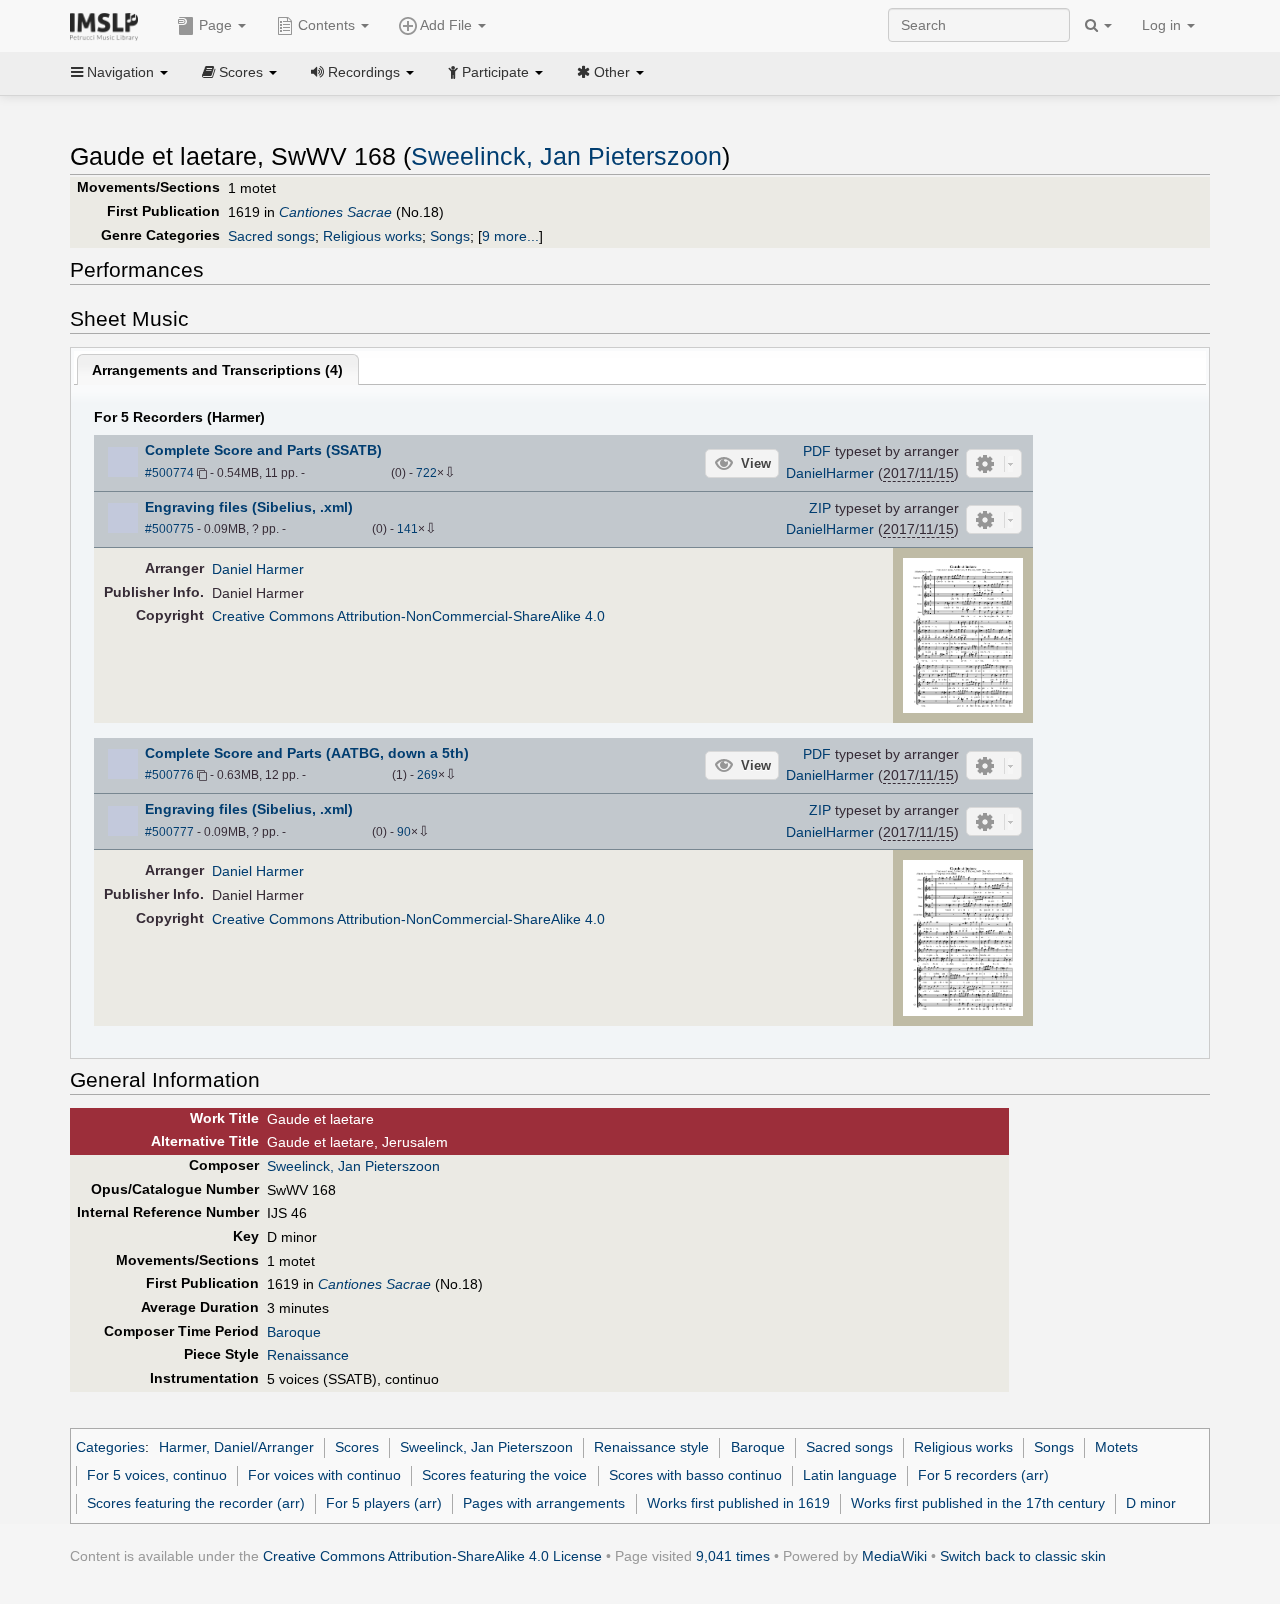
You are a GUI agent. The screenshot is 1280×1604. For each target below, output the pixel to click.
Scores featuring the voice (504, 1475)
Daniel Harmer (258, 569)
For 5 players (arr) (384, 1503)
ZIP (820, 508)
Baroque (294, 1332)
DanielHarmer (830, 473)
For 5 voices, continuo (157, 1475)
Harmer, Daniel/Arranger (236, 1447)
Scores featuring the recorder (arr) (196, 1503)
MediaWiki (894, 1556)
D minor (1151, 1503)
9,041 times (733, 1556)
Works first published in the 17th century (978, 1503)
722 (426, 473)
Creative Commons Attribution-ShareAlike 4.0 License (432, 1556)
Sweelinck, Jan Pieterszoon (566, 156)
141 (407, 529)
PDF (817, 451)
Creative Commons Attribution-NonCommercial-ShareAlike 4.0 (408, 616)
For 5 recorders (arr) (983, 1475)
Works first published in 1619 (738, 1503)
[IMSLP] (108, 25)
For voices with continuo (324, 1475)
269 (427, 775)
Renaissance (308, 1355)
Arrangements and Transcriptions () (217, 370)
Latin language (850, 1475)
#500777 (169, 832)
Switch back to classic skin (1023, 1556)
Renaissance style (651, 1447)
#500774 (169, 473)
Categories (110, 1447)
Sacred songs (271, 236)
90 (404, 832)
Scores (357, 1447)
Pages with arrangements (544, 1503)
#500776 (169, 775)
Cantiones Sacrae (335, 212)
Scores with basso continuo (695, 1475)
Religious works (372, 236)
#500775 (169, 529)
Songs (450, 236)
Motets (1116, 1447)
